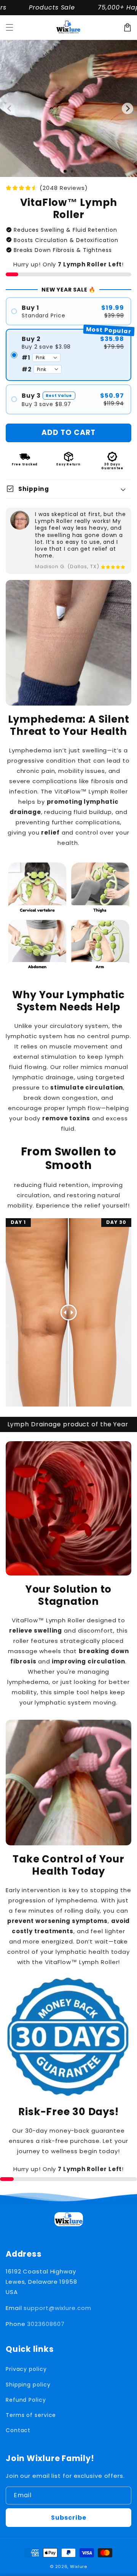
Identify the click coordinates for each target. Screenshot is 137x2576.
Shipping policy (28, 2385)
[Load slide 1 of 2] (72, 171)
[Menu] (10, 27)
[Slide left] (10, 108)
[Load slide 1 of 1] (65, 171)
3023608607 (46, 2324)
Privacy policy (26, 2369)
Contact (18, 2430)
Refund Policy (26, 2400)
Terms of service (31, 2415)
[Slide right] (127, 108)
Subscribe (69, 2518)
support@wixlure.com (57, 2308)
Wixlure (79, 2566)
